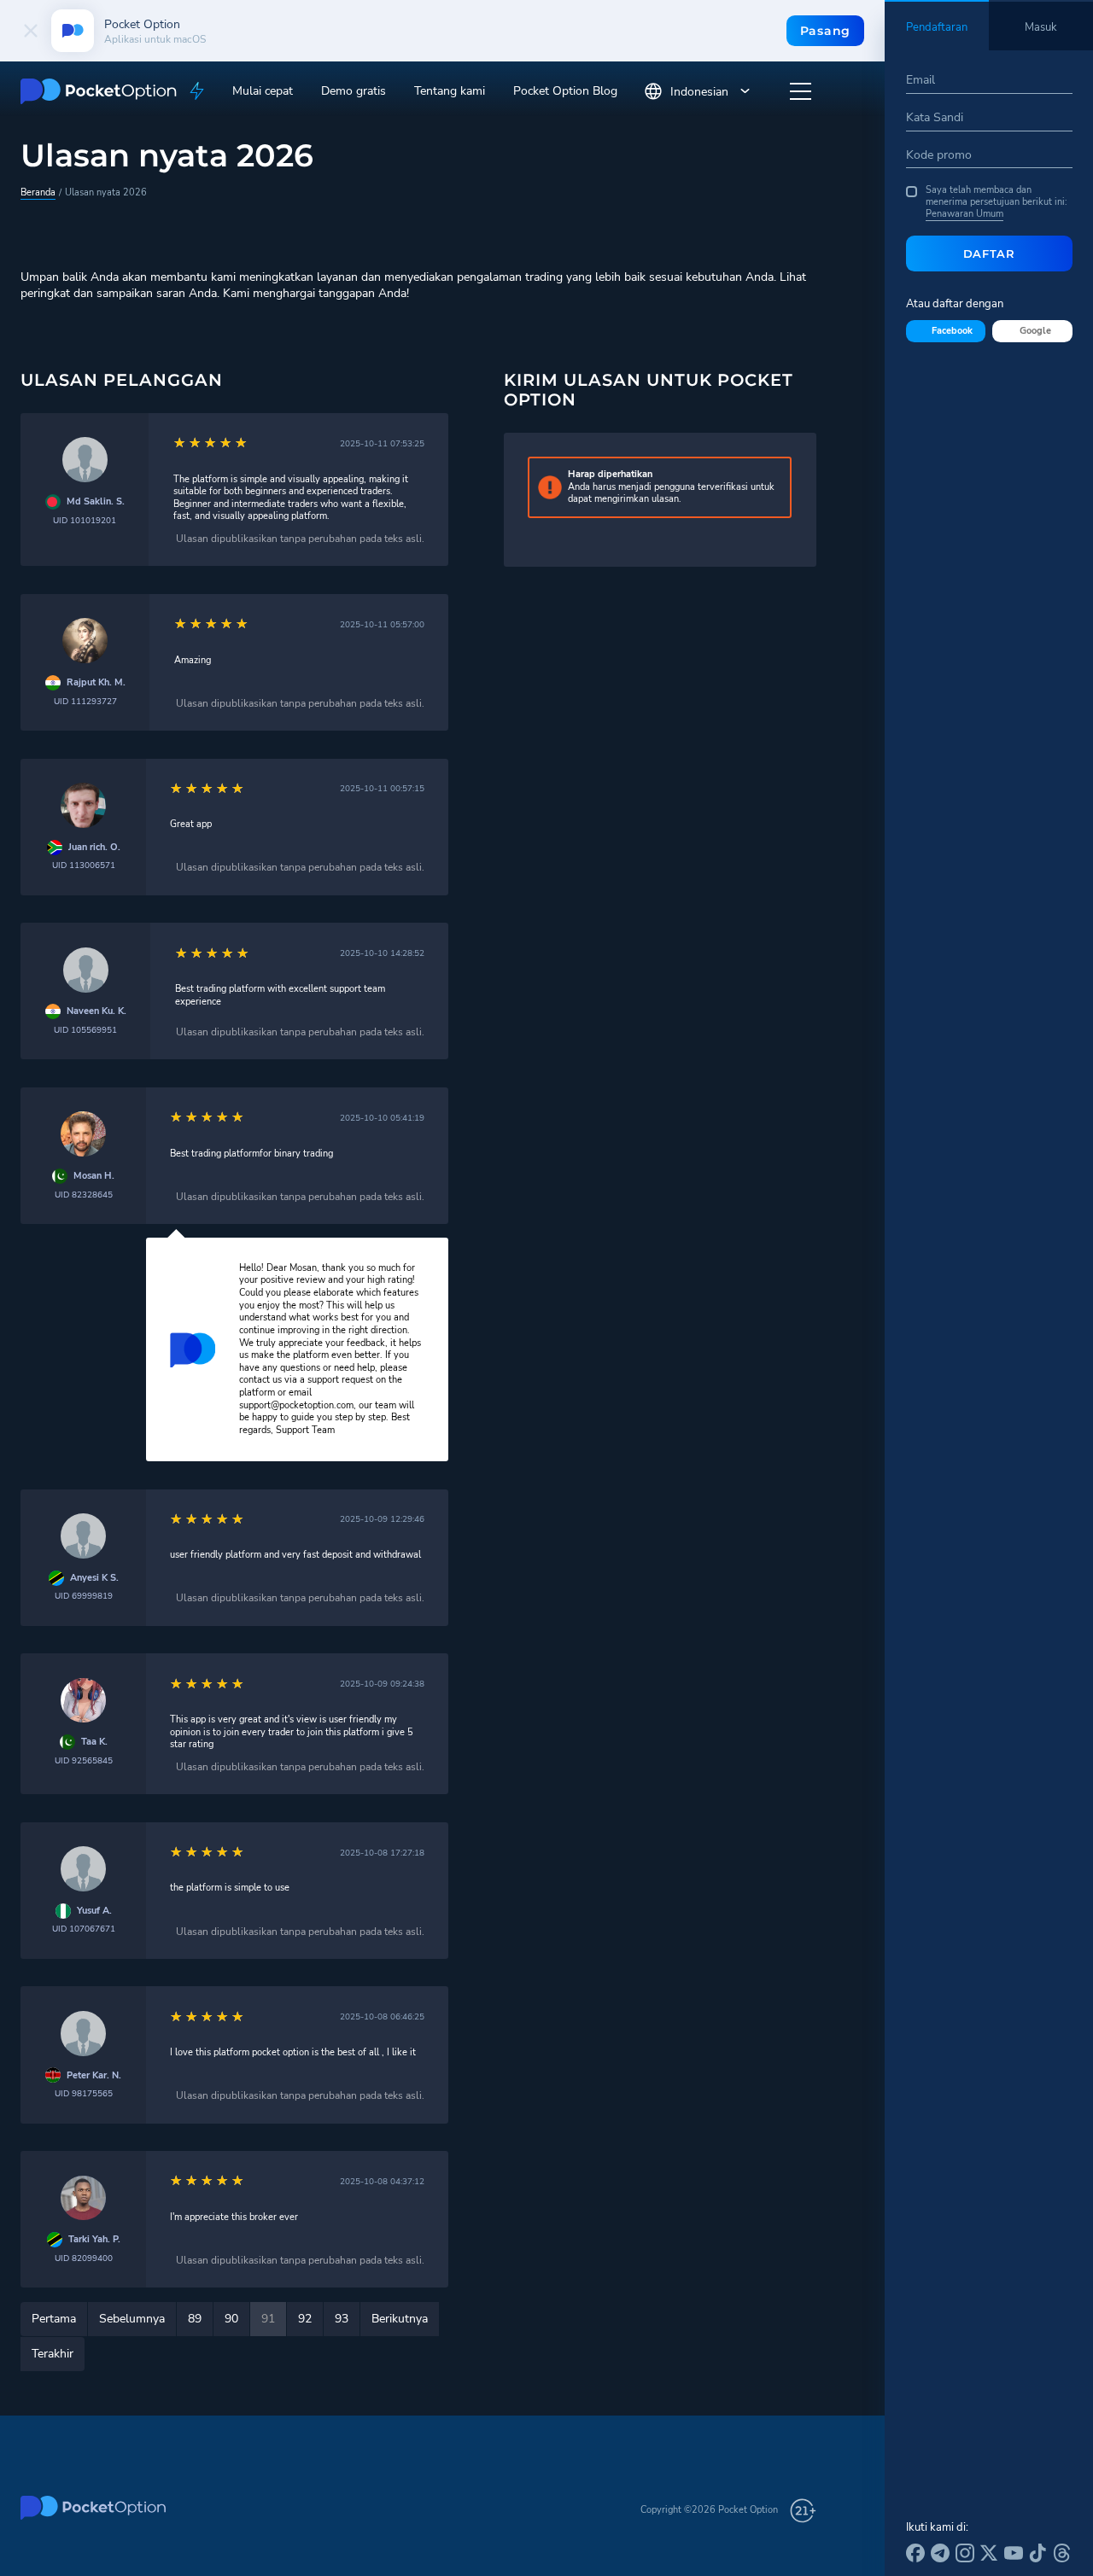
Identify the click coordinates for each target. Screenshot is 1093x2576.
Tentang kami (450, 91)
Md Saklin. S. (96, 502)
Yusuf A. (94, 1911)
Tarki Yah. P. (94, 2240)
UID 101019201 (85, 520)
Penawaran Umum (964, 214)
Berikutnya (400, 2319)
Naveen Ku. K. (96, 1011)
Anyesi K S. (94, 1578)
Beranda (38, 192)
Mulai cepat (263, 91)
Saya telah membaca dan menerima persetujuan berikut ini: (997, 203)
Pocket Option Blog (565, 91)
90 (231, 2319)
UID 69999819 (84, 1596)
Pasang (825, 31)
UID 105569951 (85, 1030)
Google (1035, 331)
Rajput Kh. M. (96, 683)
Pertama (54, 2319)
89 (195, 2319)
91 (268, 2319)
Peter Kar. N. (94, 2076)
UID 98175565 (84, 2093)
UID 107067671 (84, 1929)
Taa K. (94, 1742)
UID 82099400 (84, 2258)
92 (305, 2319)
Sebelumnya (132, 2319)
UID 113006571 (84, 865)
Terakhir (53, 2354)
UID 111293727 (85, 701)
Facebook (952, 331)
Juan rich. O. (94, 848)
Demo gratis (354, 91)
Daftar (989, 254)
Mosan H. (94, 1176)
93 (342, 2319)
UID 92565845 (84, 1760)
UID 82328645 (84, 1195)
